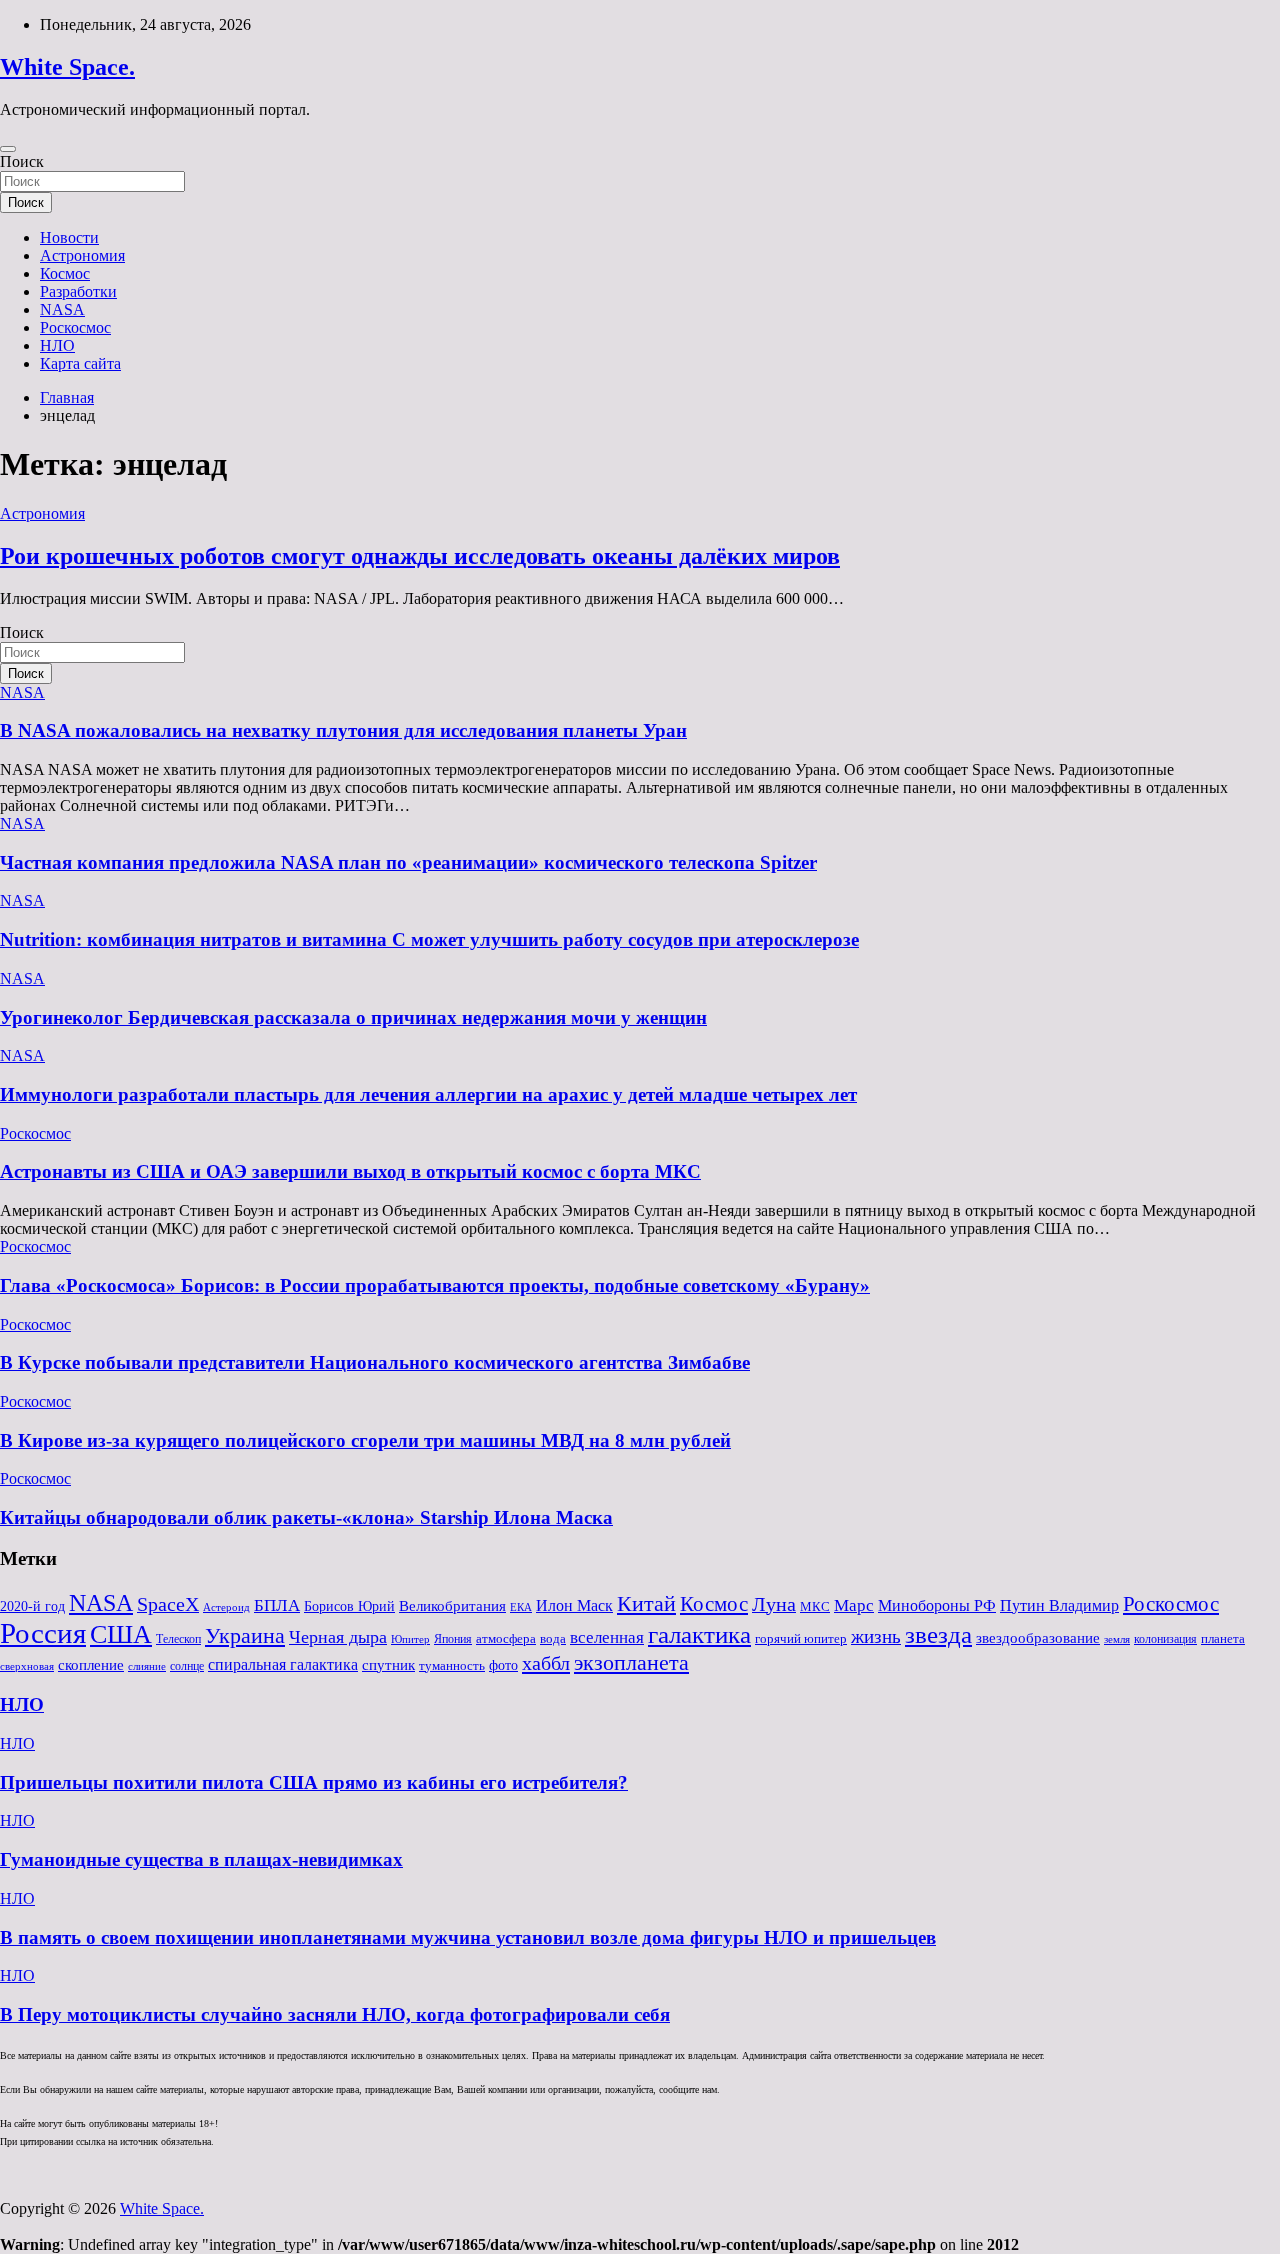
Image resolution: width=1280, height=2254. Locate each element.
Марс (854, 1605)
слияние (147, 1666)
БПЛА (277, 1605)
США (121, 1634)
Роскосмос (75, 327)
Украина (245, 1635)
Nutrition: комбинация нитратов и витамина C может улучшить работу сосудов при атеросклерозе (429, 939)
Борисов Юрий (349, 1606)
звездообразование (1038, 1638)
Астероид (226, 1607)
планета (1223, 1638)
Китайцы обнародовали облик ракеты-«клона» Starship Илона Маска (306, 1517)
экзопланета (631, 1662)
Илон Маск (574, 1606)
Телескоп (178, 1639)
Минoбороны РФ (937, 1606)
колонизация (1165, 1639)
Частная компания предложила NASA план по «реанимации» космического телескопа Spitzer (408, 862)
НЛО (57, 345)
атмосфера (506, 1638)
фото (503, 1665)
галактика (699, 1634)
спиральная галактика (283, 1664)
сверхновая (27, 1666)
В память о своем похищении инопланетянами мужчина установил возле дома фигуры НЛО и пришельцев (468, 1937)
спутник (388, 1665)
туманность (452, 1665)
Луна (774, 1604)
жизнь (876, 1636)
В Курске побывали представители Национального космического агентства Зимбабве (375, 1362)
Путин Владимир (1059, 1605)
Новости (69, 237)
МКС (815, 1606)
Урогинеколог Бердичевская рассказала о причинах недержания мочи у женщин (353, 1017)
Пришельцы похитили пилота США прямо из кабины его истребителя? (314, 1782)
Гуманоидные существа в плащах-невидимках (201, 1859)
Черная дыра (338, 1637)
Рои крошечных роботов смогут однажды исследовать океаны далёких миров (420, 556)
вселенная (607, 1637)
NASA (62, 309)
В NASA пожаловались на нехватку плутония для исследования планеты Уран (343, 730)
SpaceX (168, 1604)
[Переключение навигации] (8, 149)
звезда (938, 1634)
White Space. (67, 67)
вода (553, 1638)
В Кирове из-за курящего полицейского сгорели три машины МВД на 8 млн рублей (365, 1440)
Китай (646, 1603)
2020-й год (32, 1606)
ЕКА (521, 1607)
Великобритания (452, 1605)
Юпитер (410, 1639)
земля (1117, 1639)
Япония (453, 1639)
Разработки (78, 291)
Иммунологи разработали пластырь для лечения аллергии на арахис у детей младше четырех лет (428, 1094)
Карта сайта (80, 363)
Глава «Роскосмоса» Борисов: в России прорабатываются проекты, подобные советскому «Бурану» (435, 1285)
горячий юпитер (801, 1638)
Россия (43, 1633)
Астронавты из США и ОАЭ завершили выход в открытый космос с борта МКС (350, 1171)
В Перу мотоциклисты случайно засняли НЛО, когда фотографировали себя (335, 2014)
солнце (187, 1666)
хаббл (546, 1663)
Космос (65, 273)
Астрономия (82, 255)
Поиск (22, 161)
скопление (91, 1665)
